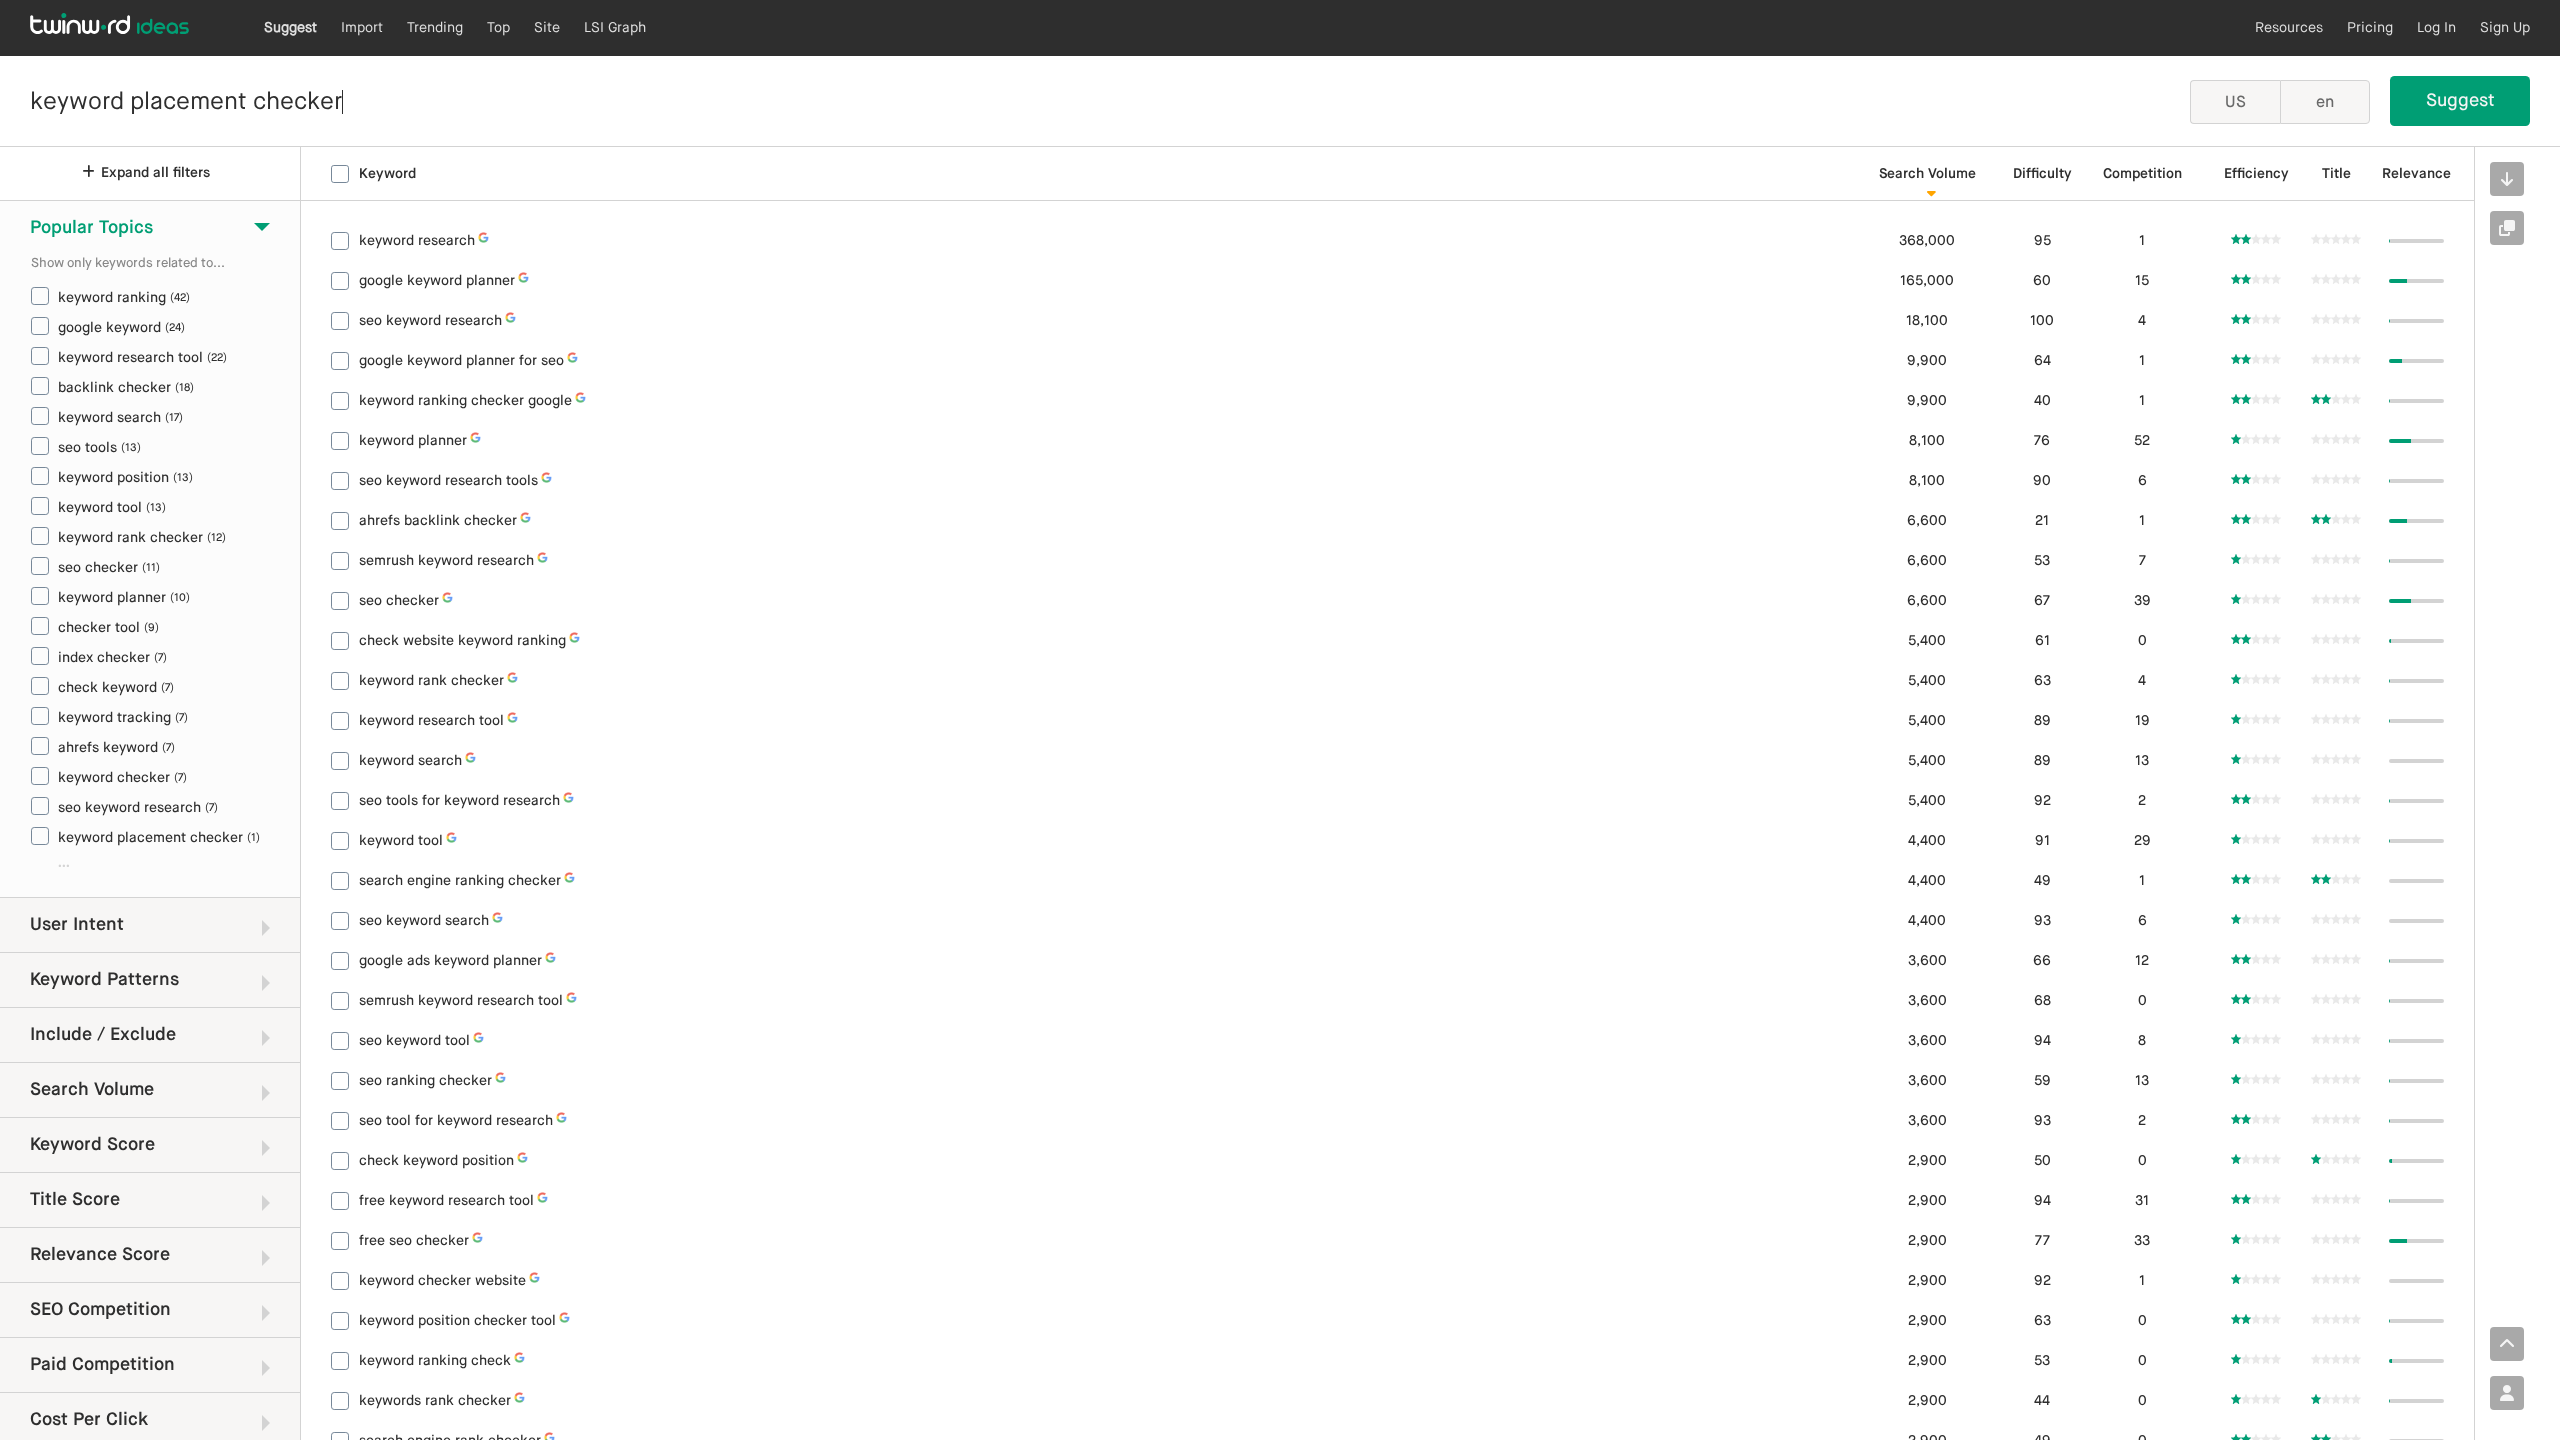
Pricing (2370, 28)
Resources (2289, 28)
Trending (435, 28)
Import (362, 28)
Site (547, 28)
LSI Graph (615, 28)
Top (498, 28)
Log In (2436, 28)
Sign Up (2505, 28)
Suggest (290, 28)
